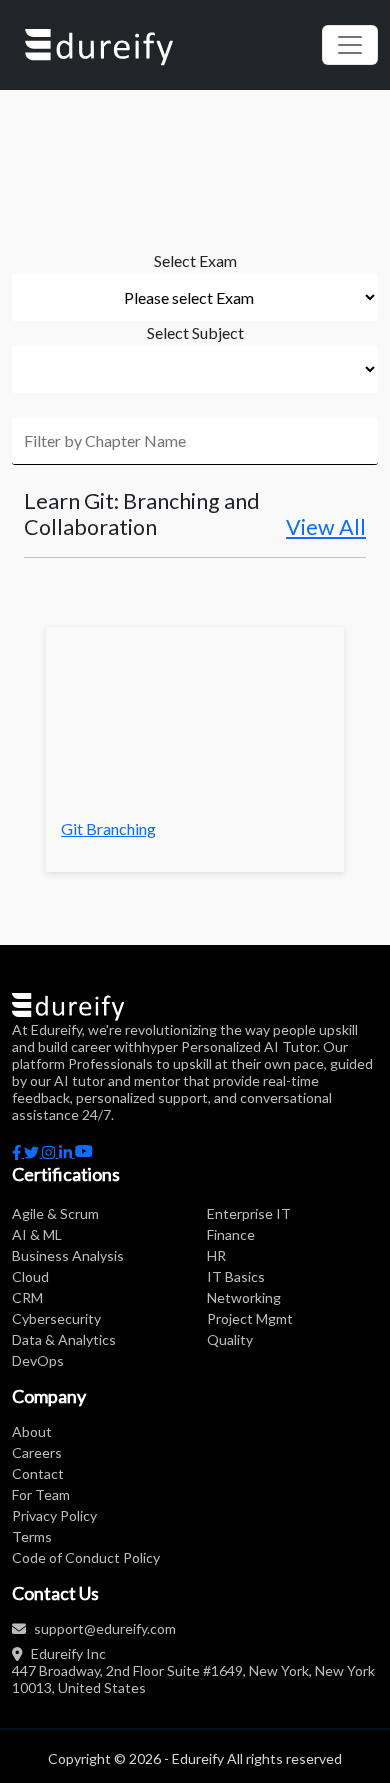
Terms (32, 1536)
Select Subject (195, 332)
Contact (38, 1473)
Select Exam (195, 260)
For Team (41, 1494)
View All (326, 527)
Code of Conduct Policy (86, 1557)
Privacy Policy (54, 1515)
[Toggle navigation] (350, 45)
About (32, 1431)
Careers (37, 1452)
